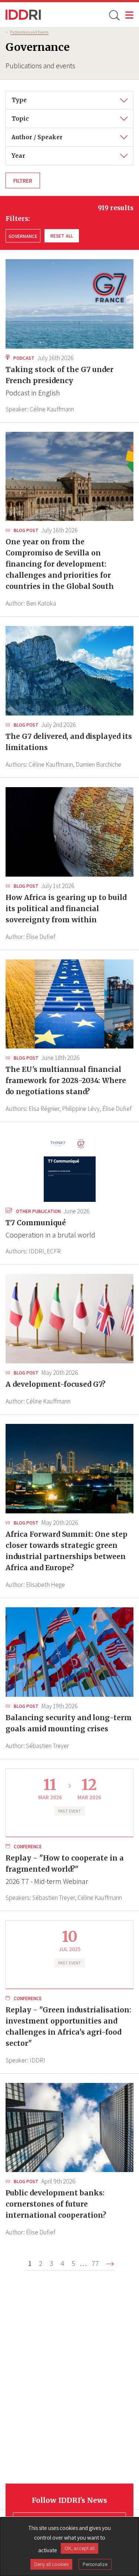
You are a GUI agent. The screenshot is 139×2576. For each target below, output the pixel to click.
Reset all (62, 236)
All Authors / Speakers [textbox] (42, 133)
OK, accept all (80, 2548)
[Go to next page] (110, 2264)
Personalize (95, 2564)
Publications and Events (29, 32)
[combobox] (69, 100)
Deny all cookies (51, 2564)
